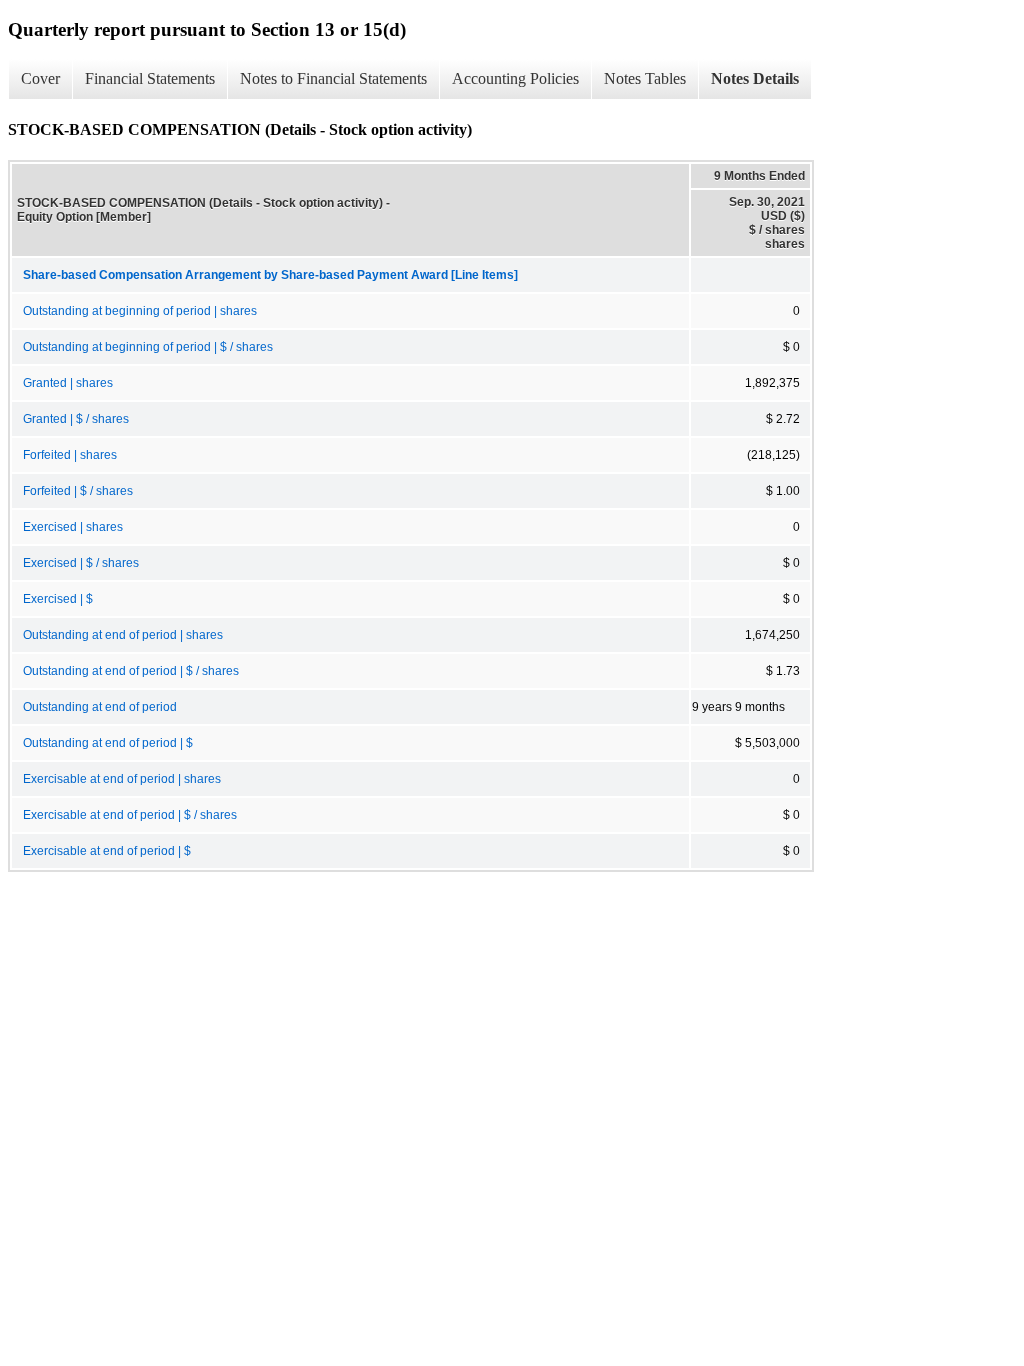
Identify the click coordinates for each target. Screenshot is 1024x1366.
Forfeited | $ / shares (78, 491)
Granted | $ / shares (76, 419)
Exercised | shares (73, 527)
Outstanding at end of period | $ (108, 743)
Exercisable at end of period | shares (122, 779)
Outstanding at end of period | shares (123, 635)
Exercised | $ (58, 599)
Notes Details (755, 78)
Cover (40, 78)
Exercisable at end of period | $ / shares (130, 815)
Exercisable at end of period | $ (107, 851)
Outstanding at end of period (100, 707)
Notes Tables (645, 78)
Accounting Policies (515, 78)
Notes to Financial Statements (333, 78)
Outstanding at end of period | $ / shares (131, 671)
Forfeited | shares (70, 455)
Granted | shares (68, 383)
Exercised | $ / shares (81, 563)
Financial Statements (150, 78)
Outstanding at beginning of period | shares (140, 311)
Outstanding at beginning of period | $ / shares (148, 347)
